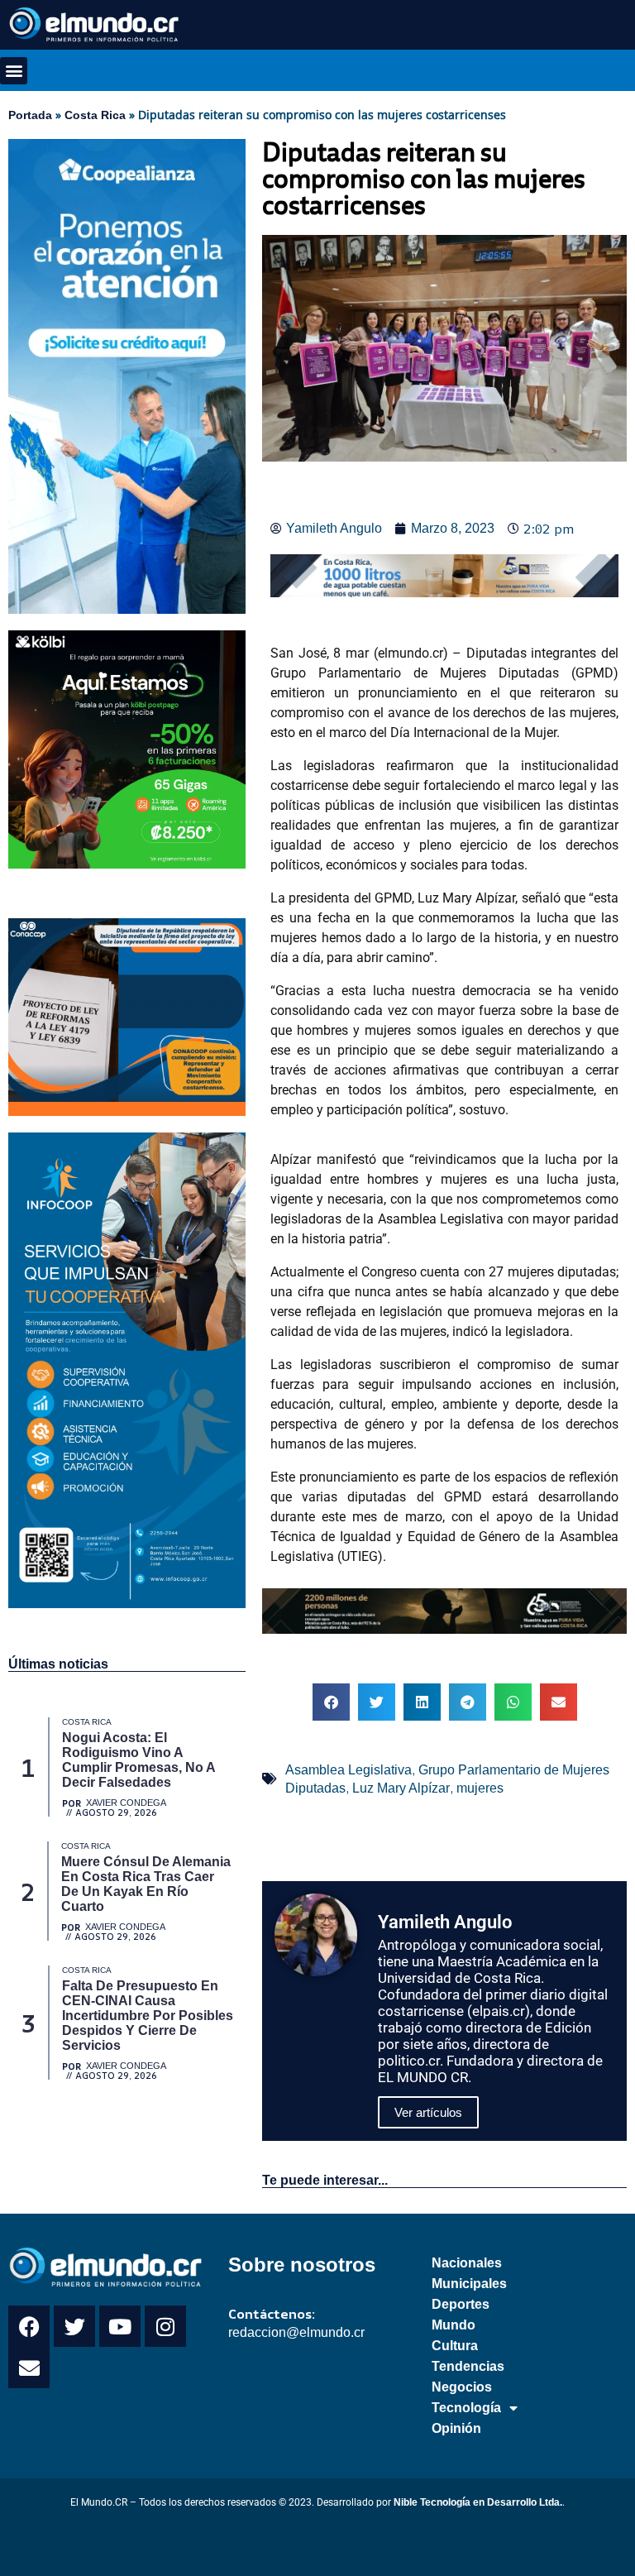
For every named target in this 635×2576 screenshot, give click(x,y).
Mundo (454, 2325)
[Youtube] (120, 2326)
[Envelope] (29, 2368)
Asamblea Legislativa (349, 1770)
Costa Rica (95, 115)
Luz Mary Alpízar (401, 1788)
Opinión (456, 2428)
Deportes (461, 2304)
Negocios (462, 2387)
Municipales (469, 2284)
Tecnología (466, 2408)
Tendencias (468, 2366)
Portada (30, 115)
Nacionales (467, 2263)
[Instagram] (165, 2326)
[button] (14, 71)
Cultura (455, 2346)
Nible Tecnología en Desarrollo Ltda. (478, 2502)
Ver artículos (428, 2112)
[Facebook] (29, 2326)
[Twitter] (74, 2326)
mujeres (480, 1788)
